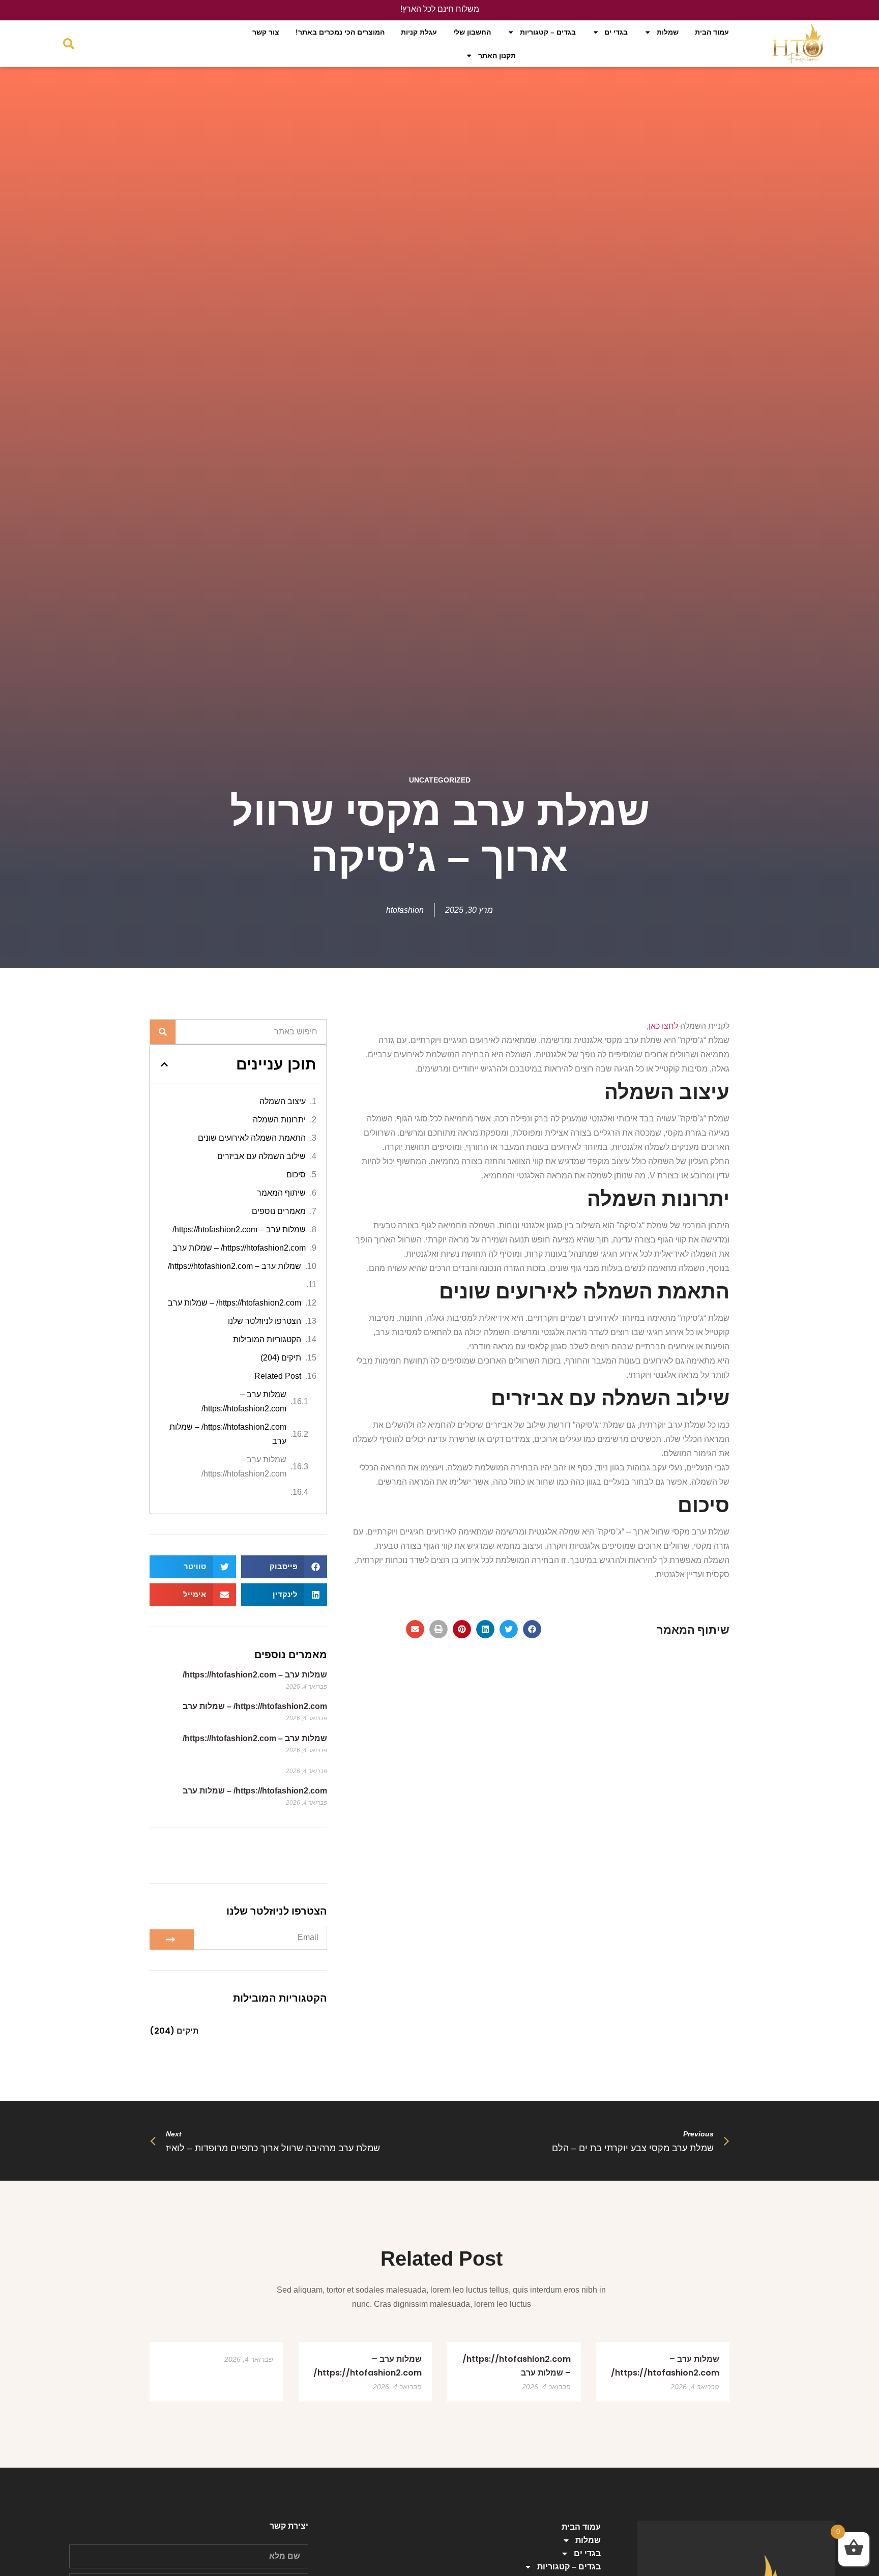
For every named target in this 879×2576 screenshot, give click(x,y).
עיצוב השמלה (283, 1101)
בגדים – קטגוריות (548, 32)
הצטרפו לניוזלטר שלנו (265, 1321)
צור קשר (266, 32)
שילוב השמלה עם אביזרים (261, 1156)
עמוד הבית (712, 32)
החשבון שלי (472, 32)
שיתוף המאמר (281, 1193)
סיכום (296, 1175)
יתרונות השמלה (279, 1120)
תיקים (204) (281, 1358)
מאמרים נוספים (279, 1211)
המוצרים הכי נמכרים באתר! (340, 32)
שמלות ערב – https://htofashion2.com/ (239, 1229)
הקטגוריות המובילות (267, 1339)
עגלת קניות (419, 32)
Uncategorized (440, 780)
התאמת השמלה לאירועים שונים (252, 1138)
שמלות (668, 32)
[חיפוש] (163, 1032)
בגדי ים (616, 32)
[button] (532, 1629)
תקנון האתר (497, 55)
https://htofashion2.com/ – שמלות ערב (239, 1248)
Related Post (278, 1376)
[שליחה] (172, 1940)
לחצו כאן (663, 1026)
